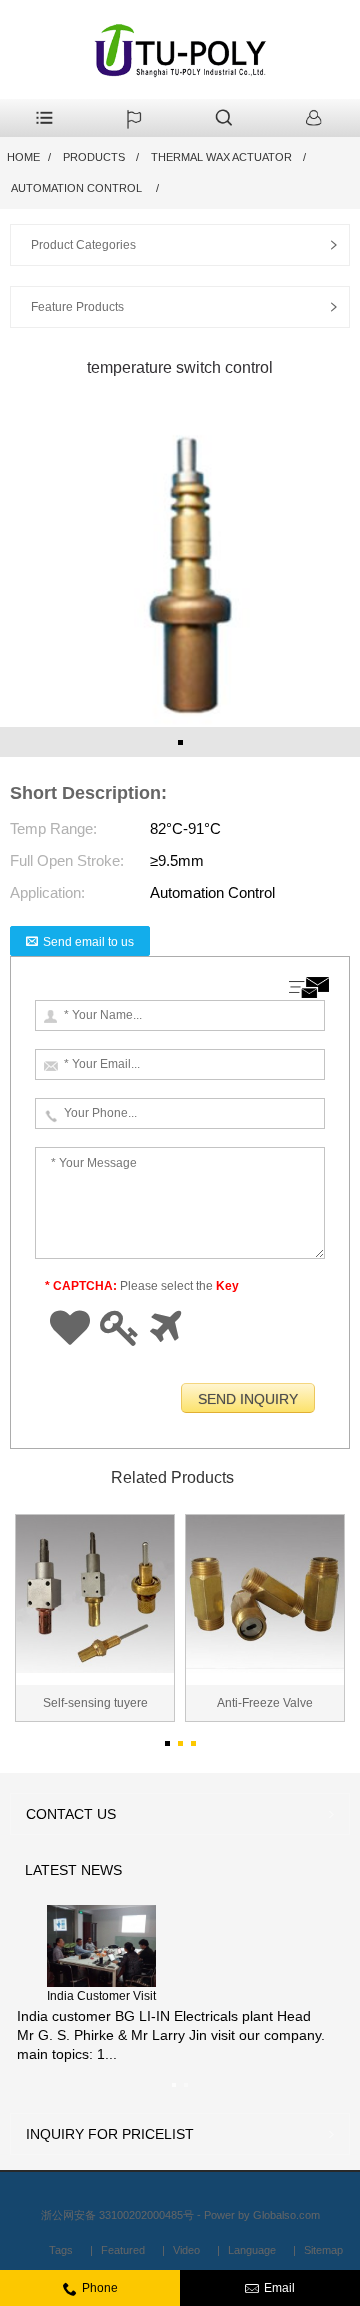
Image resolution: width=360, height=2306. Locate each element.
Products (94, 157)
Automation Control (78, 188)
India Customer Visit (101, 1996)
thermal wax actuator (221, 157)
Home (23, 157)
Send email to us (88, 942)
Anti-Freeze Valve (265, 1703)
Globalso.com (286, 2215)
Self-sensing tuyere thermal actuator (95, 1708)
